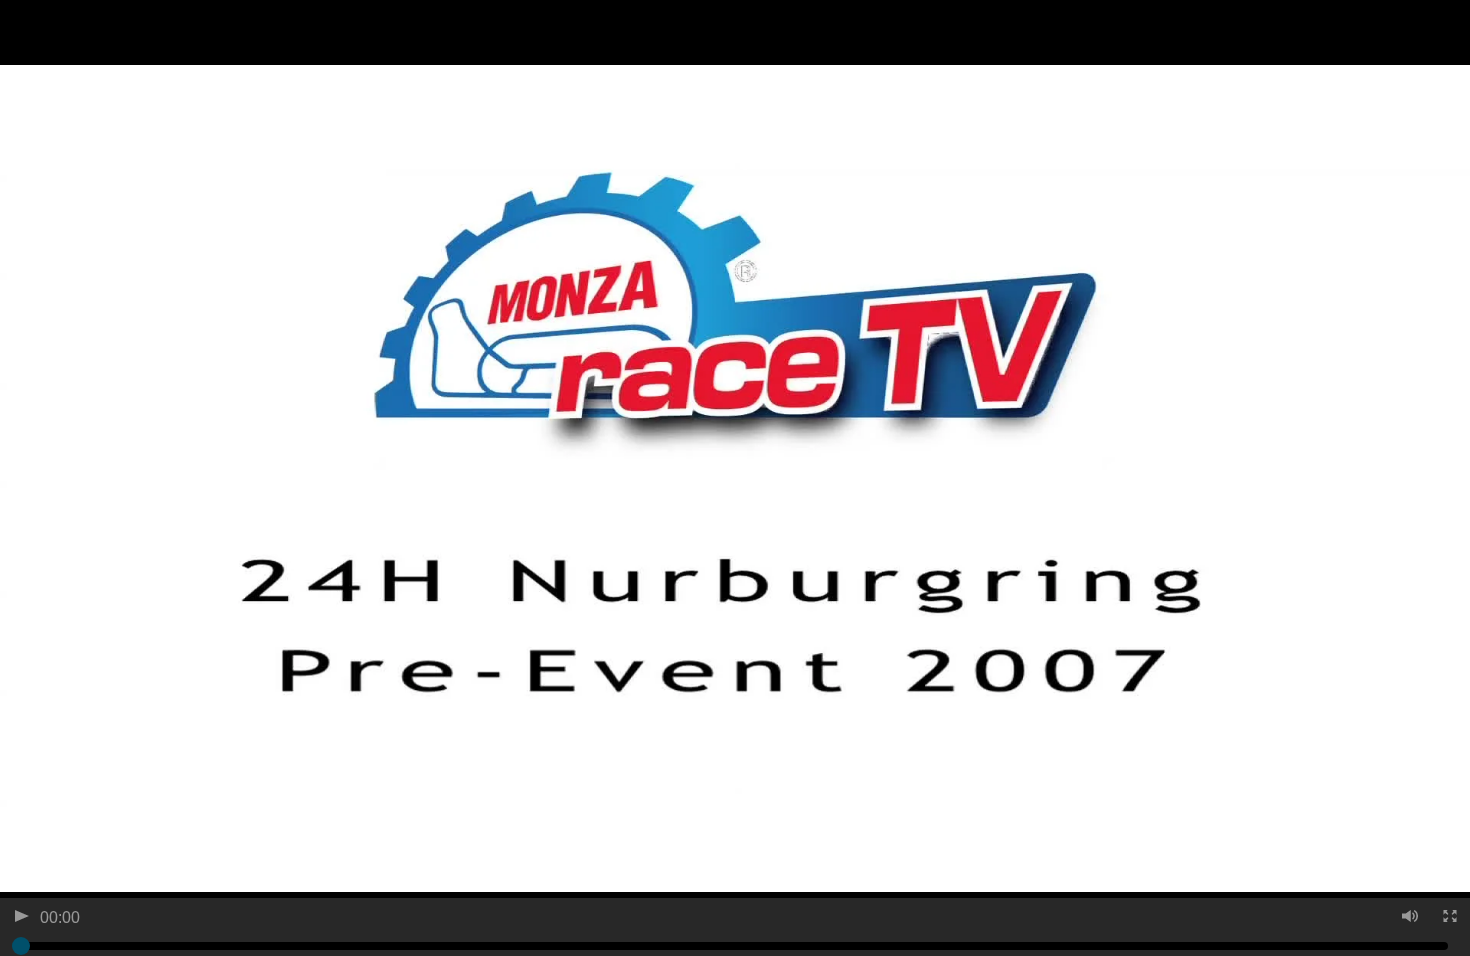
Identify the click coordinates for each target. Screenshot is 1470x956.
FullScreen (1448, 918)
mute (1408, 918)
